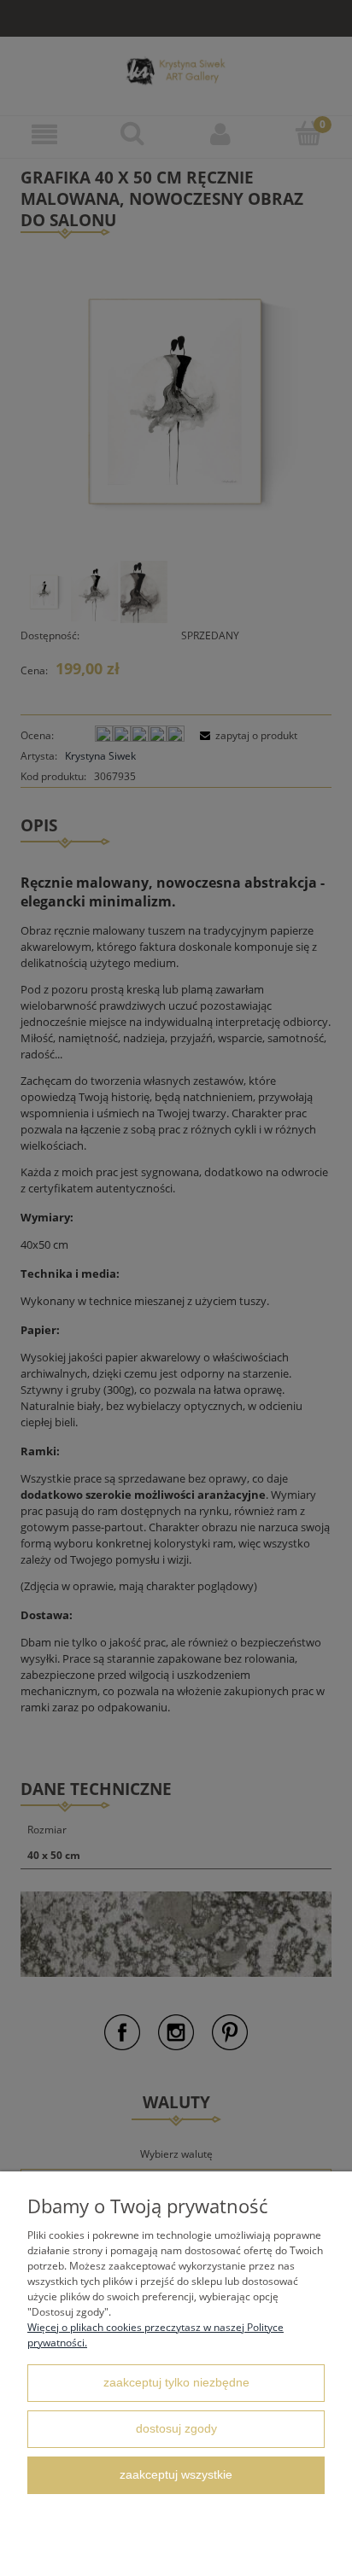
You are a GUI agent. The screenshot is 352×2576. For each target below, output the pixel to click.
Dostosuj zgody (176, 2429)
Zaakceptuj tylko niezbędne (176, 2383)
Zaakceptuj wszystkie (176, 2475)
